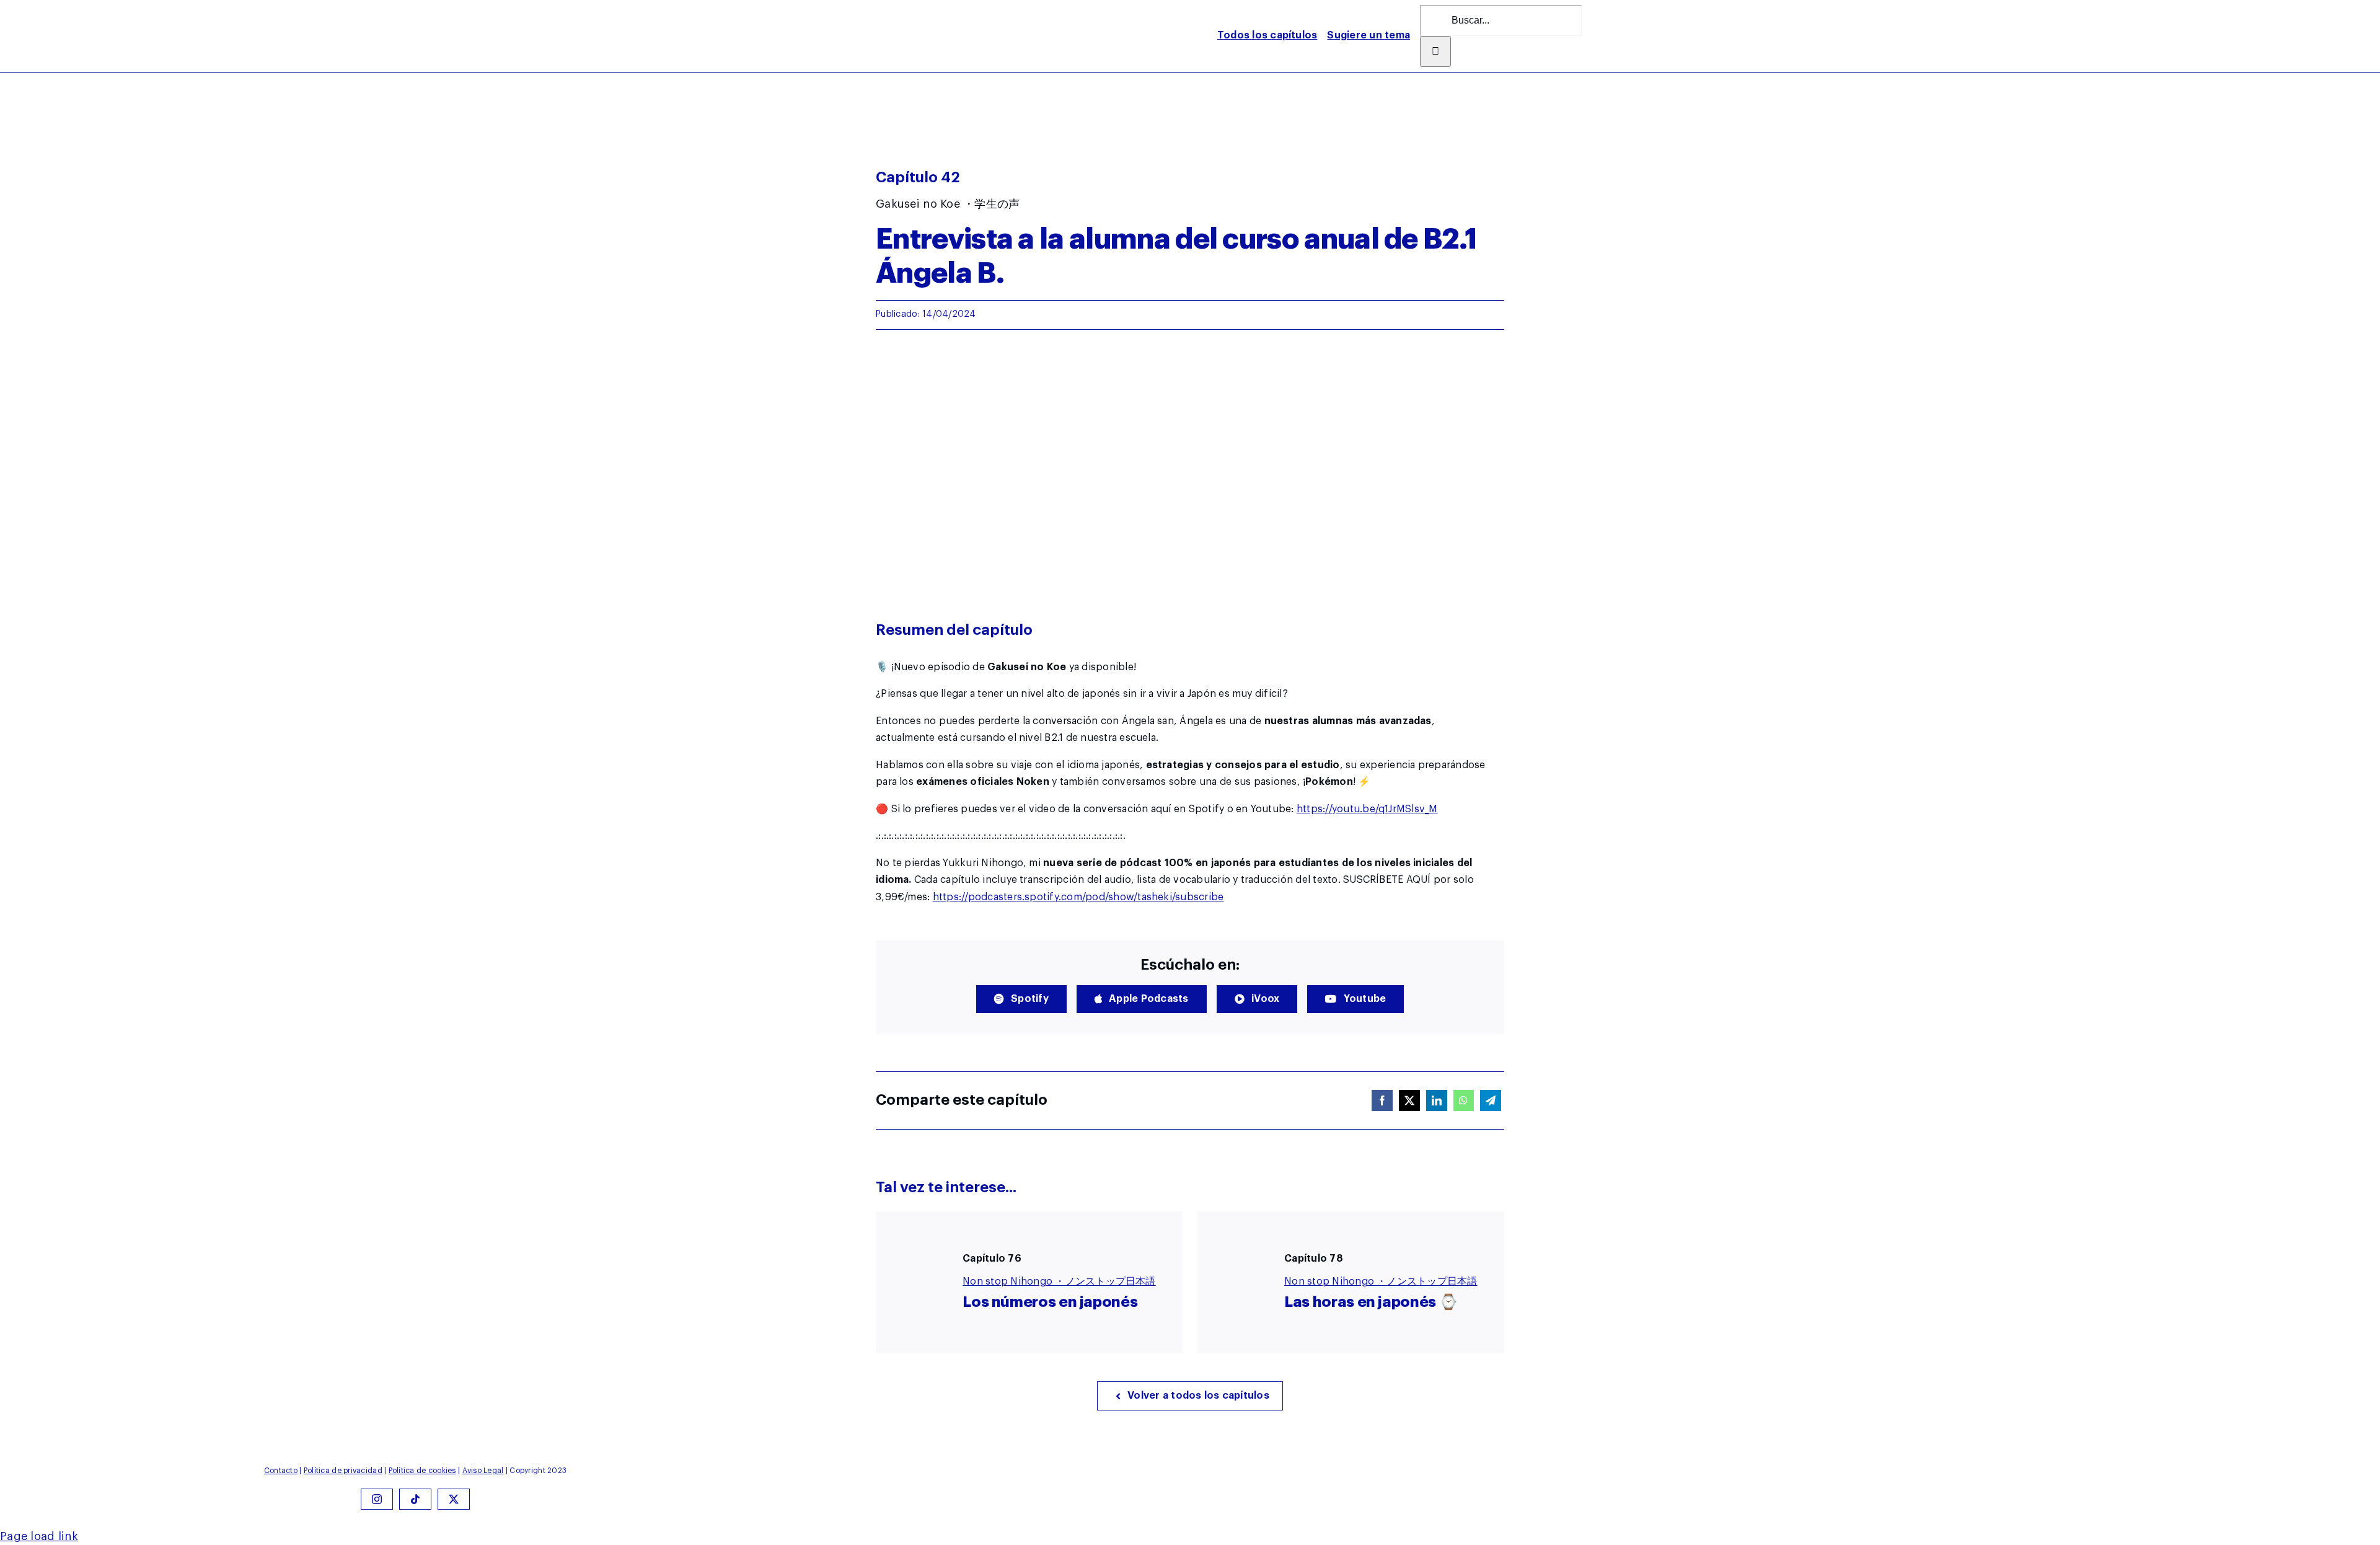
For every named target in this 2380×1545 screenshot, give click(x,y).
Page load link (39, 1536)
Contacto (281, 1471)
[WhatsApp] (1463, 1100)
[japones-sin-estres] (815, 11)
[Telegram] (1491, 1100)
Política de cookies (422, 1471)
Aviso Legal (483, 1471)
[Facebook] (1382, 1100)
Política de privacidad (343, 1471)
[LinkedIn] (1437, 1100)
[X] (1409, 1100)
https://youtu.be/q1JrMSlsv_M (1367, 809)
